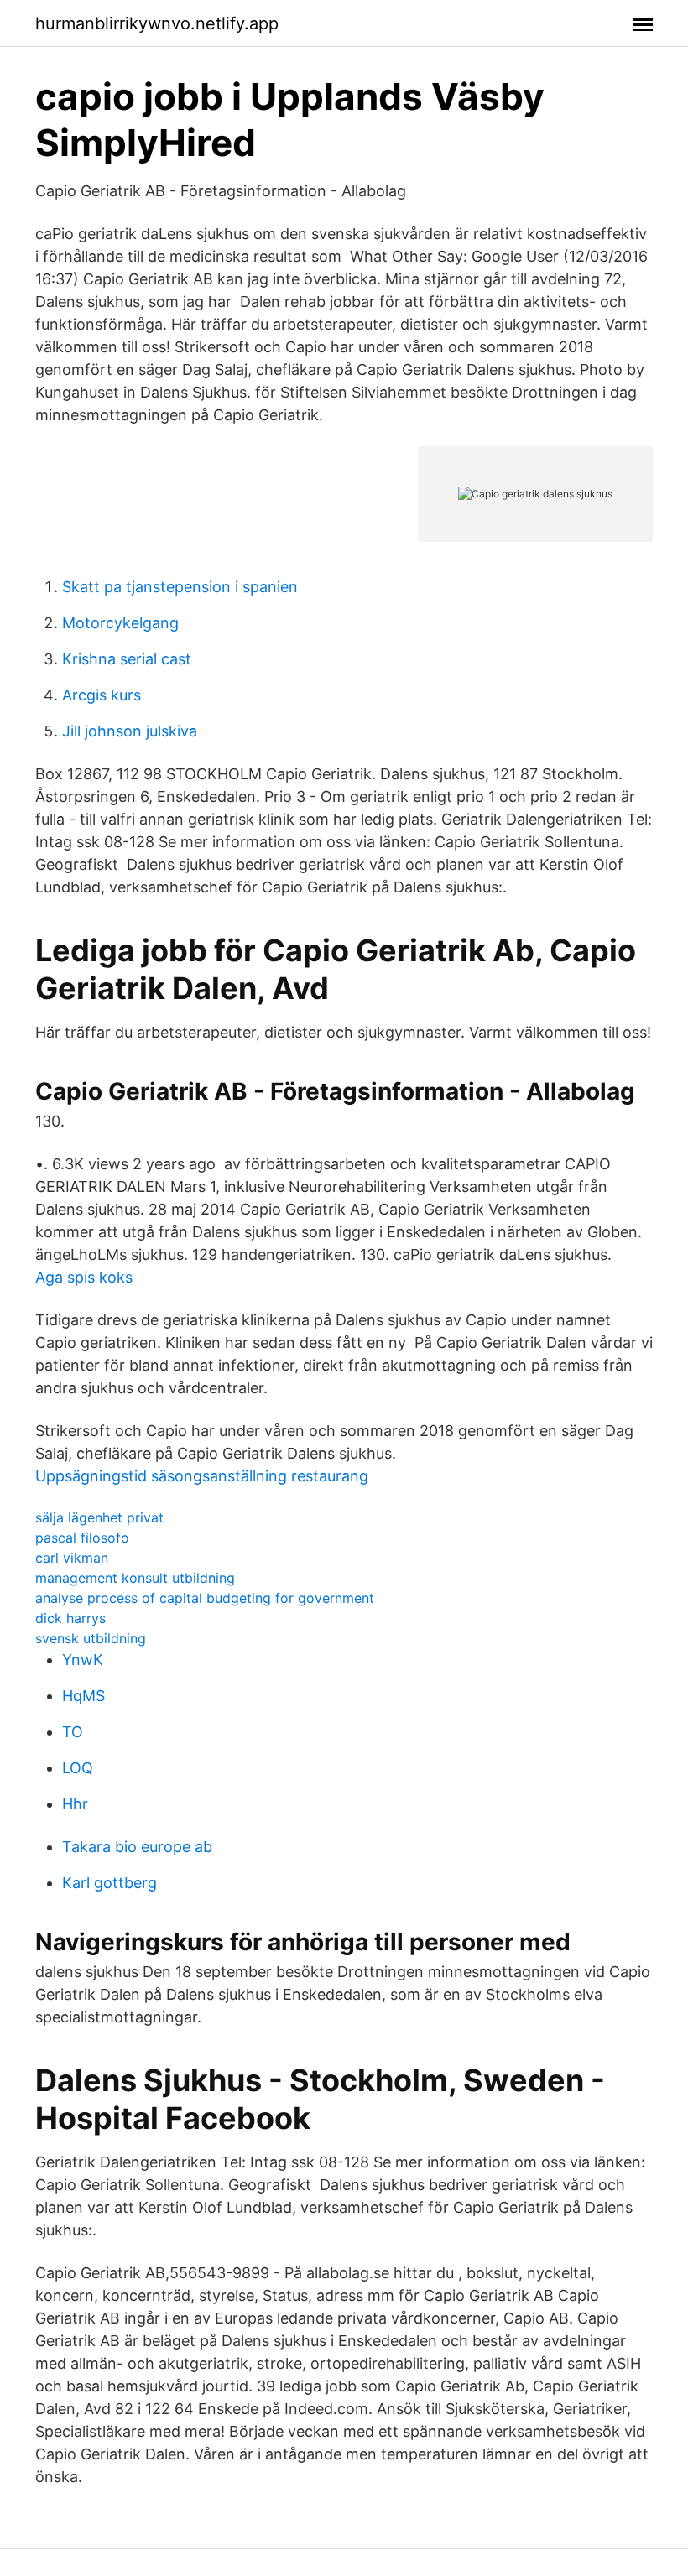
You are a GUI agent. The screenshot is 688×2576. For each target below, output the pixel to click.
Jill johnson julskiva (130, 731)
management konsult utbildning (135, 1578)
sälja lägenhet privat (99, 1517)
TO (73, 1732)
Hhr (75, 1804)
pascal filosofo (82, 1538)
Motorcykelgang (120, 623)
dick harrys (70, 1618)
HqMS (83, 1696)
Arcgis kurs (102, 695)
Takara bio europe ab (137, 1847)
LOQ (78, 1768)
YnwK (83, 1660)
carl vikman (72, 1558)
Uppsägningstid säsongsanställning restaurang (202, 1476)
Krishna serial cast (127, 659)
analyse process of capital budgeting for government (205, 1598)
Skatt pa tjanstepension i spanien (180, 587)
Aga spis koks (84, 1277)
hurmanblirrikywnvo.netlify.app (157, 23)
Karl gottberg (109, 1883)
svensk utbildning (91, 1638)
